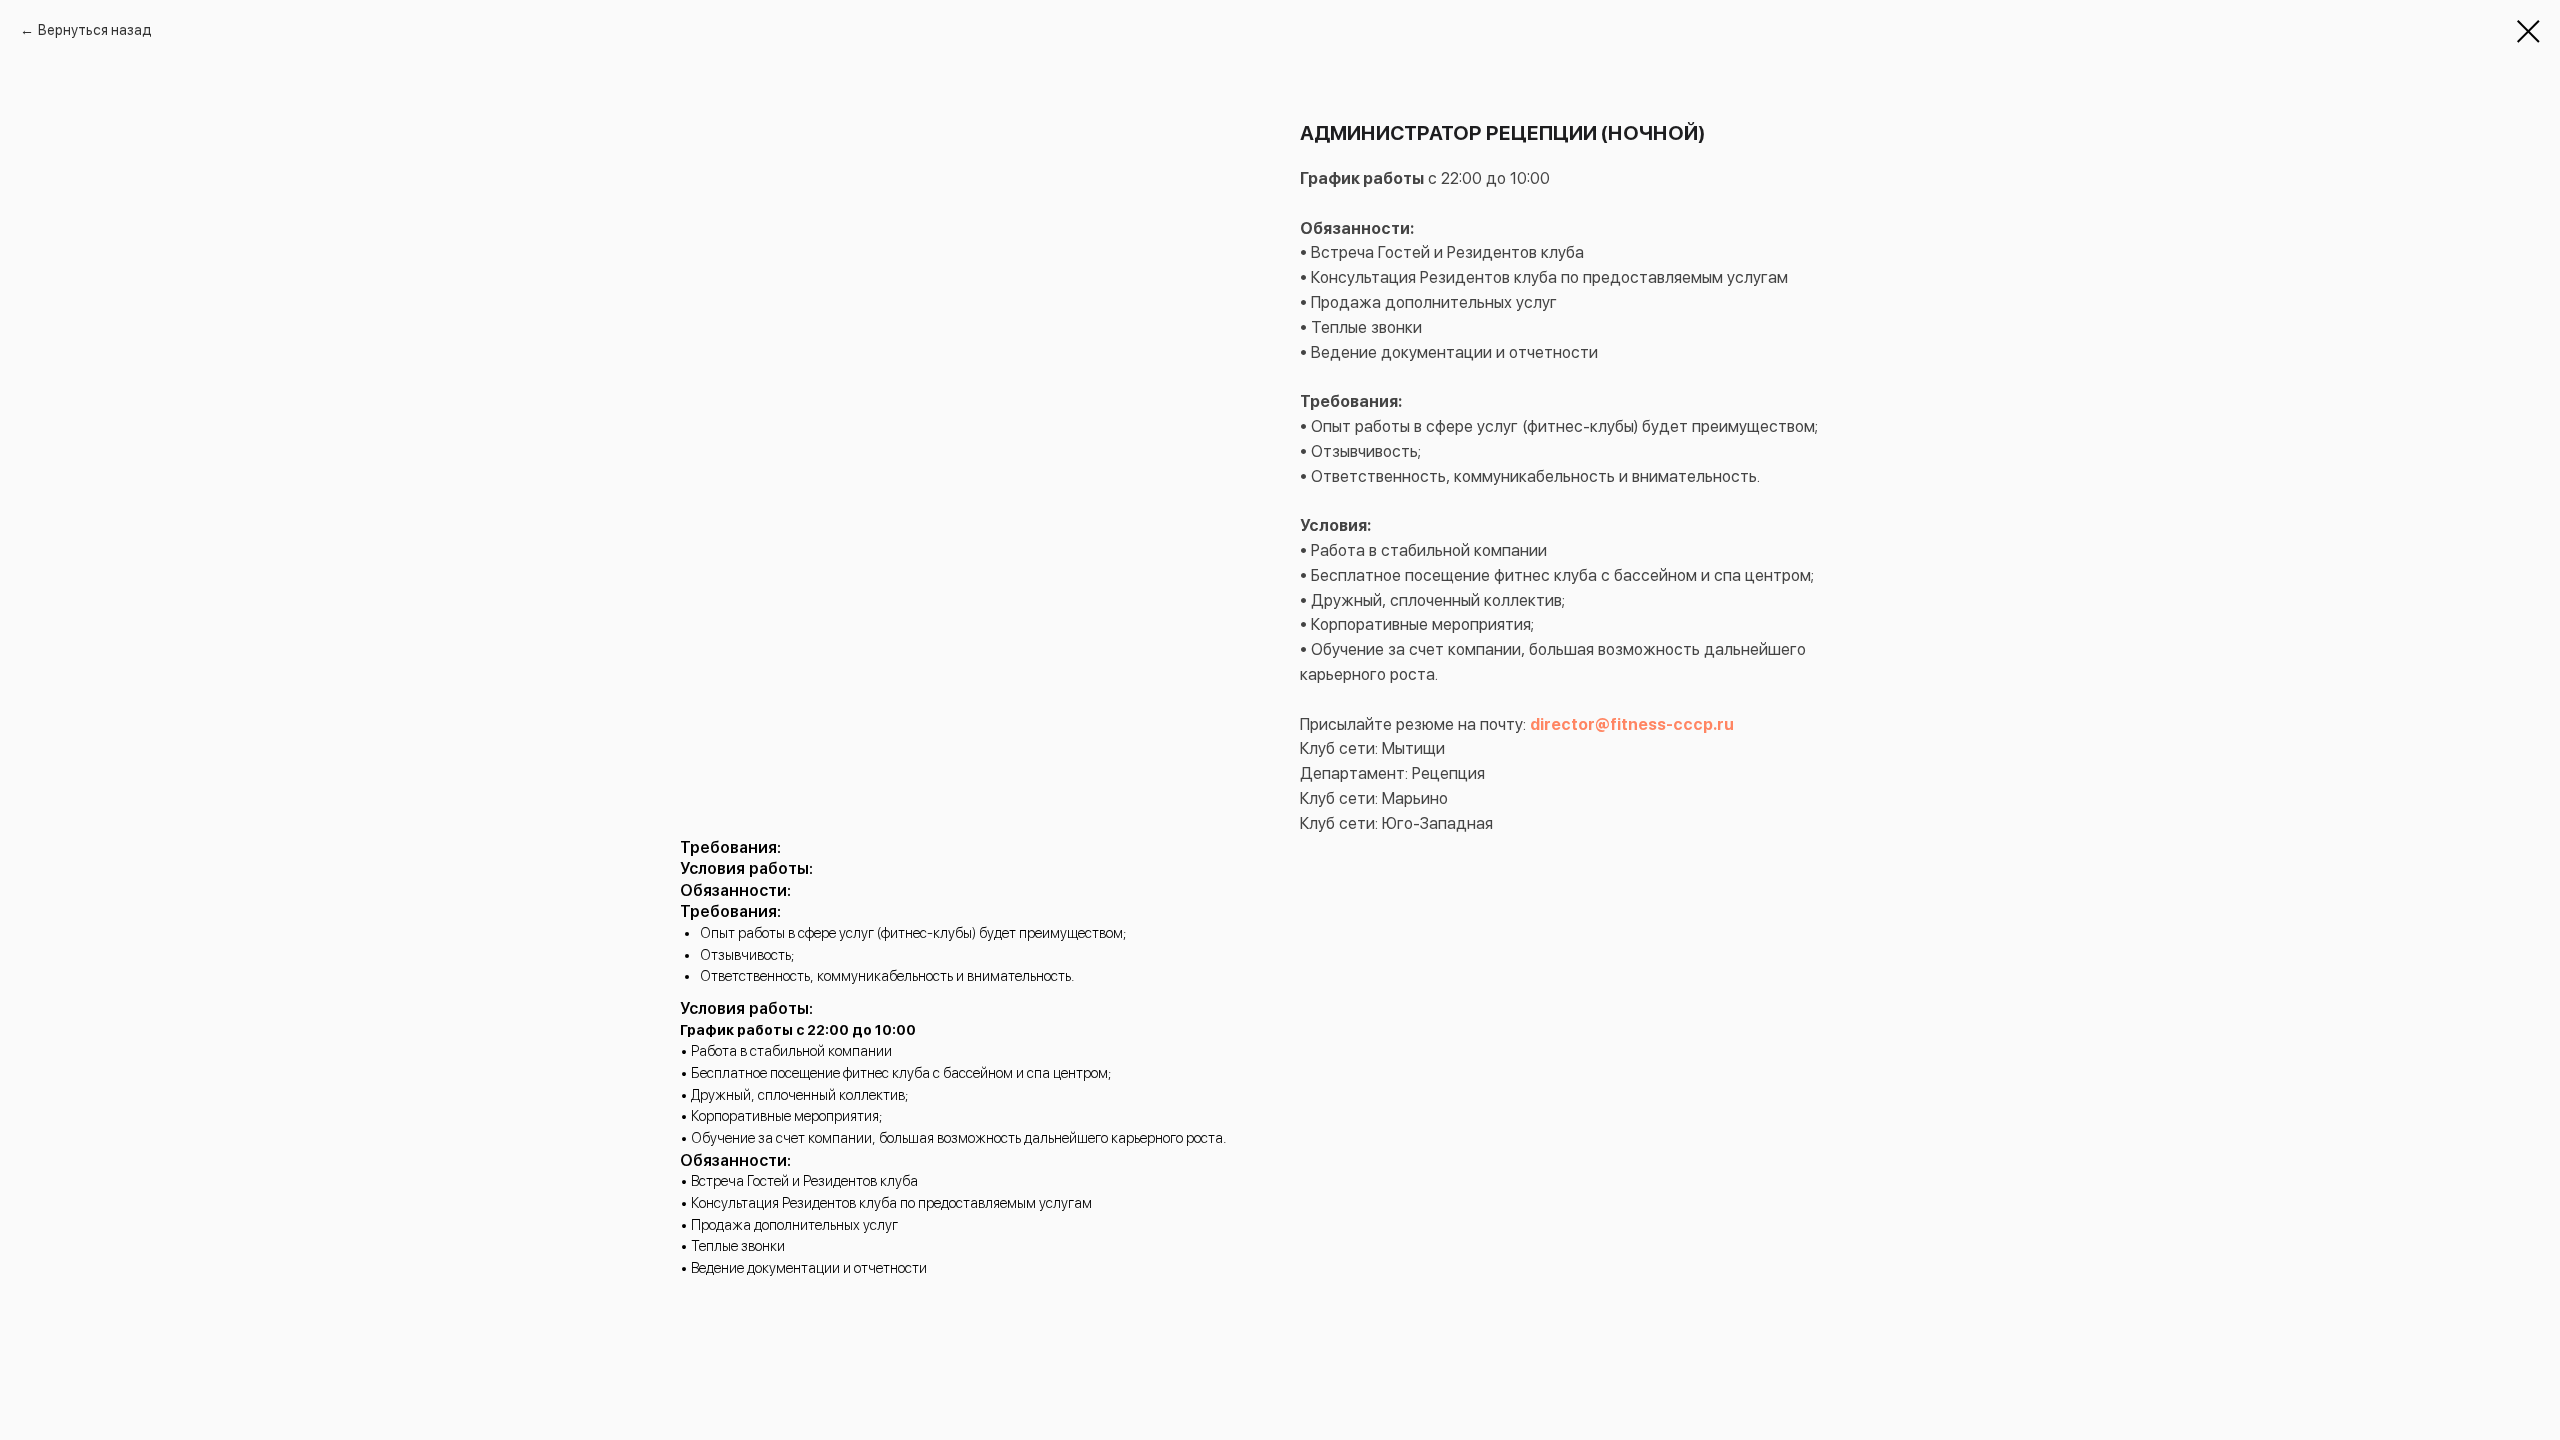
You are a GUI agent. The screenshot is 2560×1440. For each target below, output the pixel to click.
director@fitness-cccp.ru (1632, 724)
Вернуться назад (95, 30)
